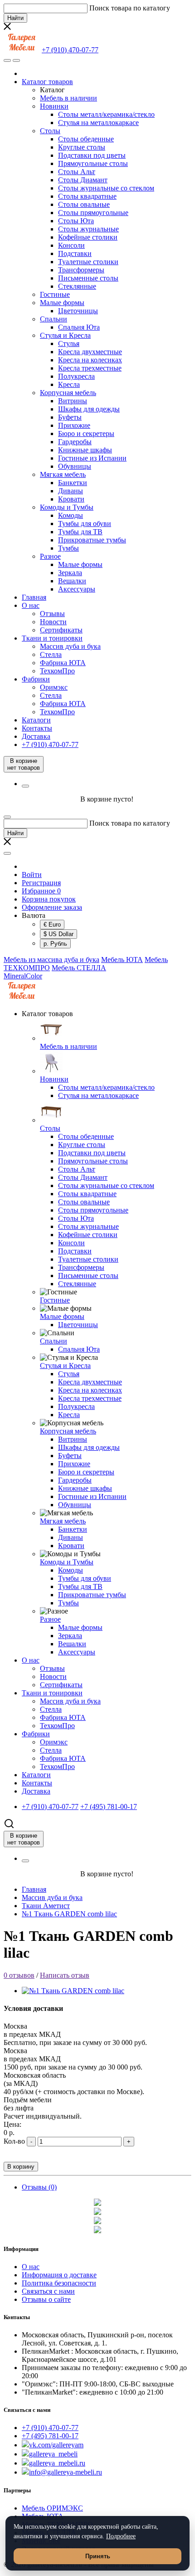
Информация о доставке (59, 2275)
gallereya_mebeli (53, 2454)
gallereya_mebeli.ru (57, 2463)
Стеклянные (77, 286)
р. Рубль (55, 944)
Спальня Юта (79, 327)
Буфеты (70, 417)
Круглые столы (82, 147)
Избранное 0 (41, 891)
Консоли (71, 245)
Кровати (71, 499)
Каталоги (36, 720)
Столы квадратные (87, 196)
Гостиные (55, 294)
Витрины (73, 401)
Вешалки (72, 581)
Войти (32, 875)
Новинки (54, 106)
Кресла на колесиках (90, 360)
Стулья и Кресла (65, 335)
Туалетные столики (88, 262)
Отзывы (52, 614)
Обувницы (75, 466)
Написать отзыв (65, 1975)
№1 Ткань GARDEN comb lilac (69, 1914)
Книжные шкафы (85, 450)
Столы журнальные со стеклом (106, 188)
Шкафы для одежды (89, 409)
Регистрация (41, 883)
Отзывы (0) (39, 2187)
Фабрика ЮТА (63, 663)
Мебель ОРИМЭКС (52, 2508)
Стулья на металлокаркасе (98, 123)
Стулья (69, 343)
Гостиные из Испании (92, 458)
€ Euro (52, 925)
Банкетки (73, 483)
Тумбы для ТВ (80, 532)
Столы (50, 131)
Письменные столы (88, 278)
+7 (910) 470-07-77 (50, 2428)
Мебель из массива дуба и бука (51, 960)
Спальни (54, 319)
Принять (98, 2556)
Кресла (69, 384)
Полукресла (76, 376)
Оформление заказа (52, 907)
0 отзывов (19, 1975)
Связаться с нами (48, 2291)
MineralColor (23, 976)
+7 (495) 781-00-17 (50, 2436)
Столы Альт (77, 172)
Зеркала (70, 573)
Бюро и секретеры (86, 434)
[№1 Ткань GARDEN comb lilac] (73, 1991)
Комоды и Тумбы (67, 507)
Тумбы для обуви (85, 524)
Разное (50, 556)
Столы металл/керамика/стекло (106, 114)
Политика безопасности (59, 2283)
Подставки (75, 253)
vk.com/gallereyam (56, 2445)
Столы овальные (84, 204)
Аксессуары (77, 589)
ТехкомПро (57, 671)
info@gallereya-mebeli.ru (66, 2472)
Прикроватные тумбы (92, 540)
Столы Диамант (83, 180)
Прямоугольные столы (93, 163)
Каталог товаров (47, 82)
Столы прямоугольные (93, 213)
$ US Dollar (58, 934)
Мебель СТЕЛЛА (79, 968)
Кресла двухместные (90, 352)
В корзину (21, 2167)
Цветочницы (78, 311)
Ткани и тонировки (52, 638)
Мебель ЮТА (122, 960)
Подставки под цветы (92, 155)
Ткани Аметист (46, 1906)
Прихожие (74, 425)
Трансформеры (81, 270)
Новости (53, 622)
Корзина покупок (49, 899)
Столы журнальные (88, 229)
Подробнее (121, 2536)
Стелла (51, 654)
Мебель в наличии (68, 98)
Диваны (71, 491)
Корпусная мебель (68, 393)
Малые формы (62, 303)
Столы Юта (76, 221)
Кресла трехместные (90, 368)
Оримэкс (54, 687)
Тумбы (68, 548)
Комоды (71, 515)
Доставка (36, 736)
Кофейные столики (88, 237)
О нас (31, 605)
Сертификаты (61, 630)
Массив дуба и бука (70, 646)
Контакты (37, 728)
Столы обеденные (86, 139)
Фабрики (36, 679)
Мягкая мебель (63, 474)
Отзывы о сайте (46, 2299)
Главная (34, 597)
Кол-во (14, 2141)
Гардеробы (75, 442)
